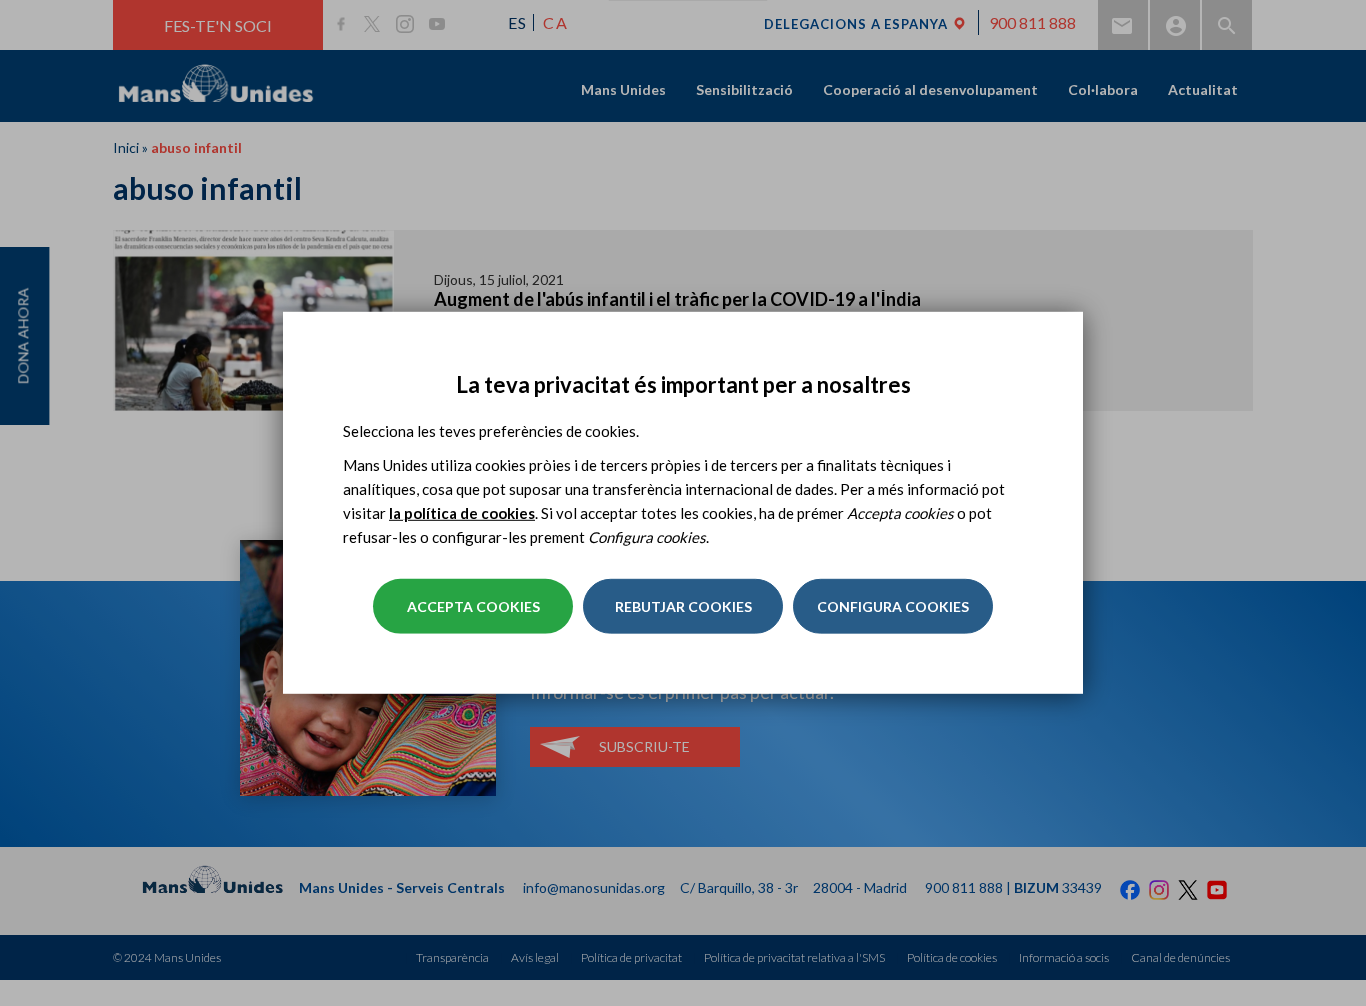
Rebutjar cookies (683, 606)
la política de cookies (462, 513)
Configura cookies (893, 606)
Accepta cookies (473, 606)
